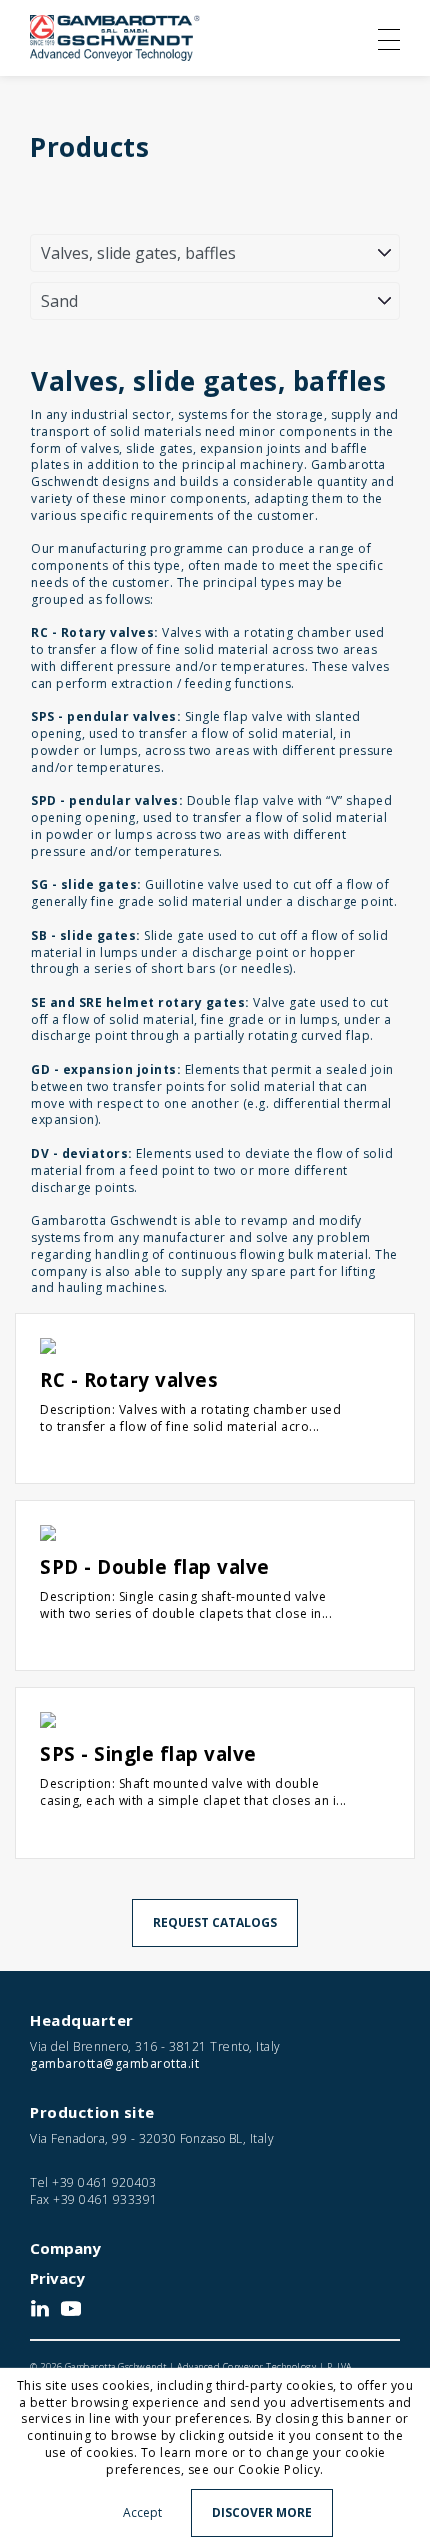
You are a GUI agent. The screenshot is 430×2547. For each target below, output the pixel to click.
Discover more (262, 2512)
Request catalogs (215, 1922)
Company (65, 2248)
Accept (142, 2512)
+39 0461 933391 (105, 2199)
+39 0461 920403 (104, 2182)
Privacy (57, 2278)
